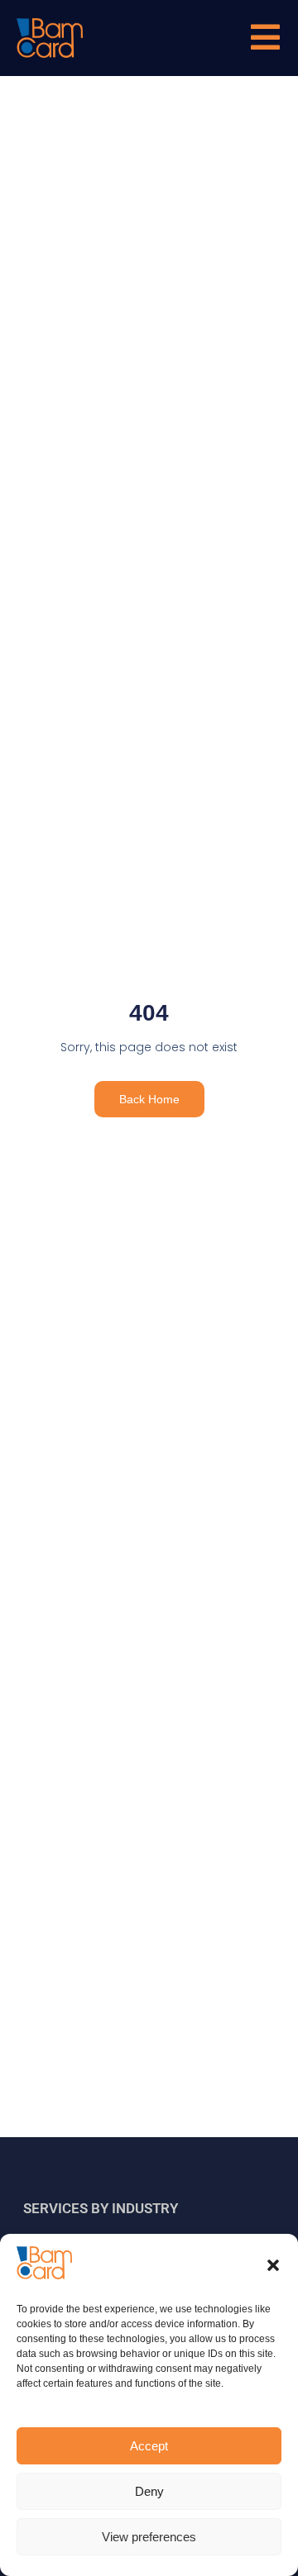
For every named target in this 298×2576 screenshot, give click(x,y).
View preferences (149, 2537)
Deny (149, 2491)
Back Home (149, 1099)
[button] (273, 2265)
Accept (149, 2446)
